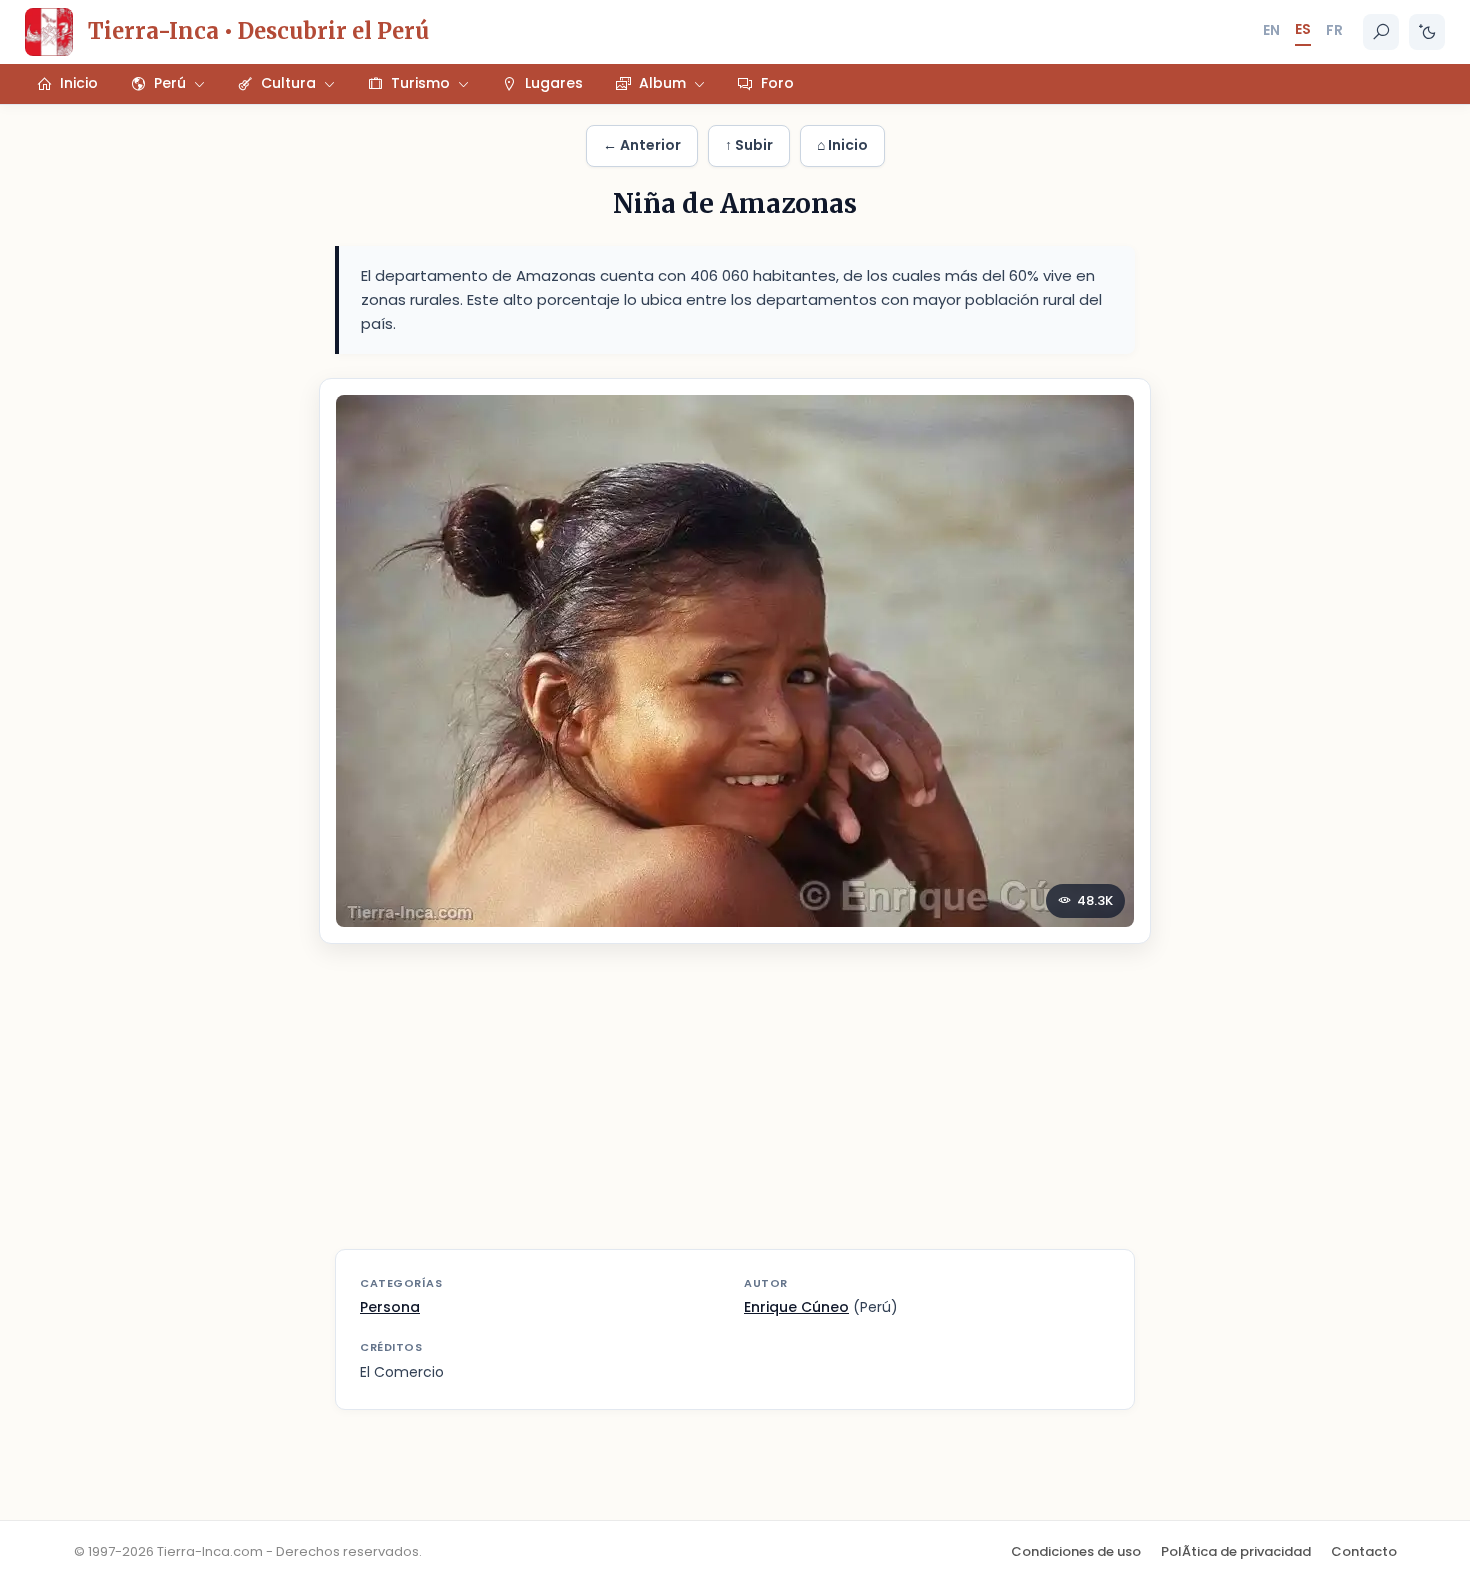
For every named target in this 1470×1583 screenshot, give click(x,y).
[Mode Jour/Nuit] (1427, 32)
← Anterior (642, 145)
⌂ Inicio (842, 145)
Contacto (1364, 1551)
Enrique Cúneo (796, 1307)
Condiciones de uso (1076, 1551)
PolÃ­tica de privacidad (1236, 1551)
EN (1271, 30)
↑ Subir (749, 145)
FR (1334, 30)
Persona (390, 1307)
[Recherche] (1381, 32)
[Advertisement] (735, 1109)
